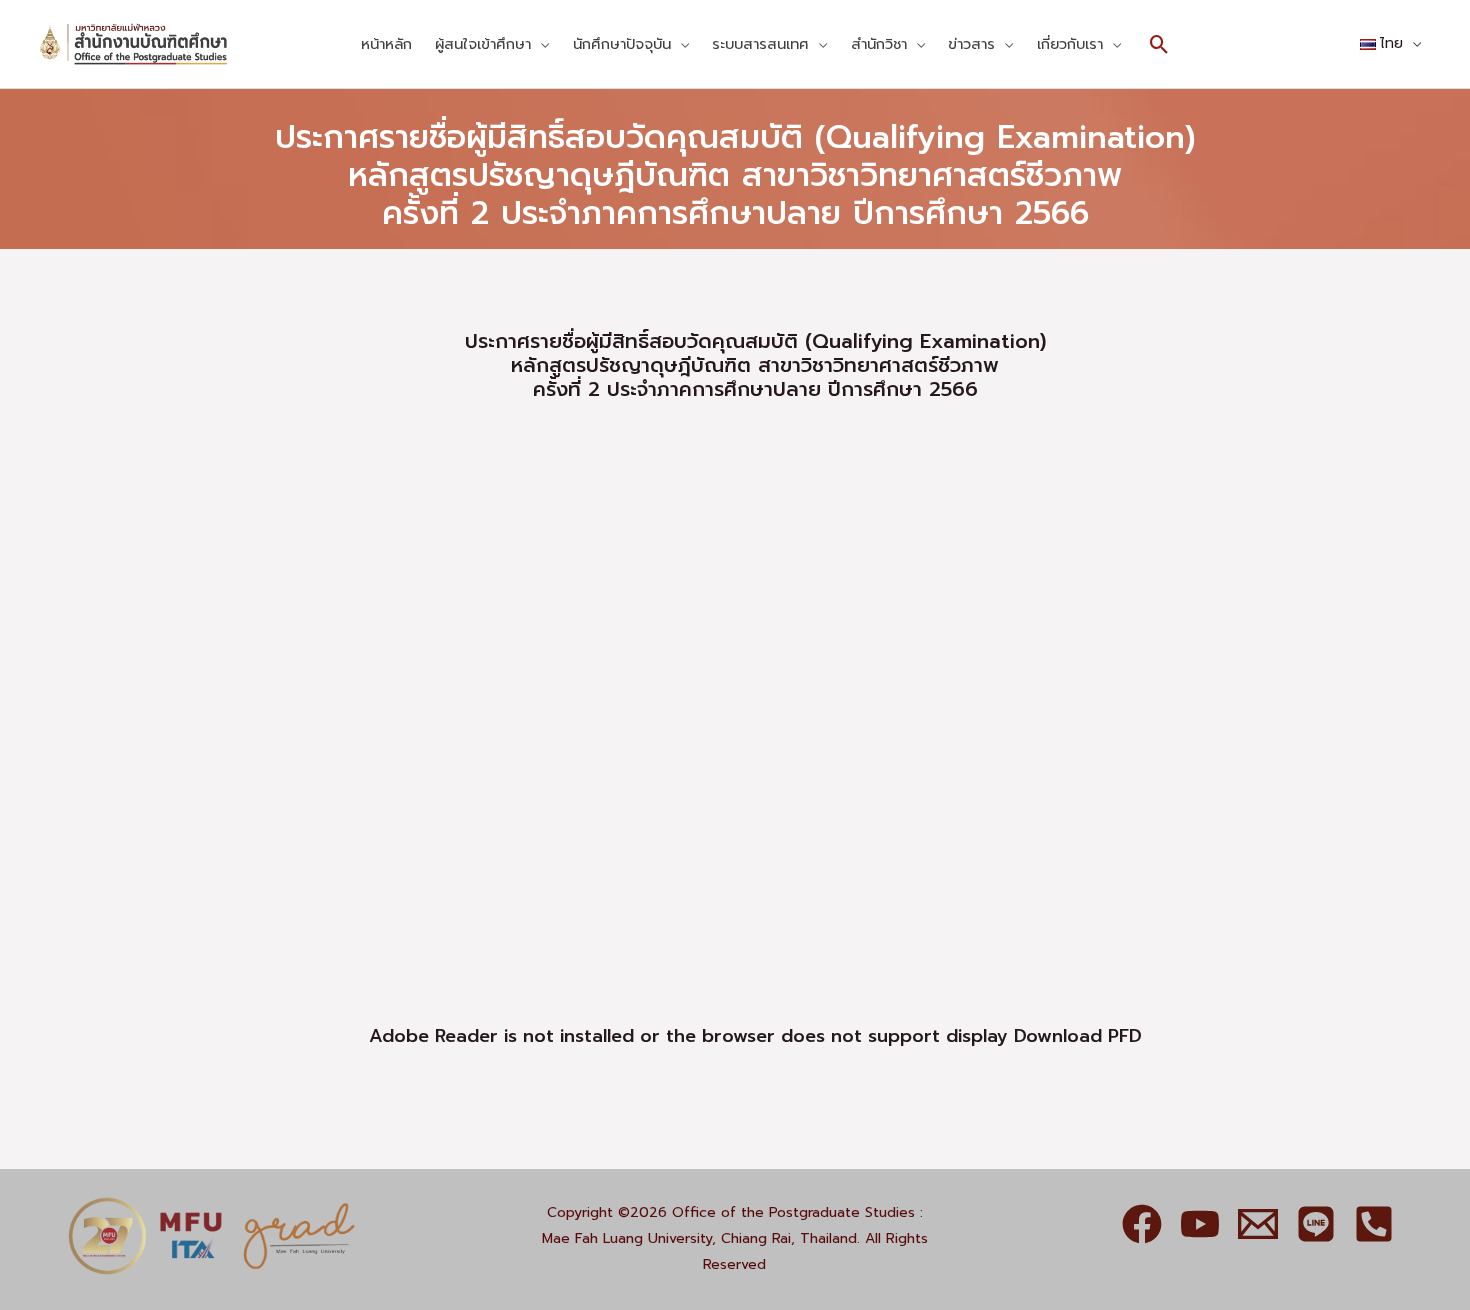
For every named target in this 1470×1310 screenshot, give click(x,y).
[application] (540, 44)
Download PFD (1078, 1036)
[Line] (1316, 1224)
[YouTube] (1200, 1224)
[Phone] (1374, 1224)
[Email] (1258, 1224)
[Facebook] (1142, 1224)
